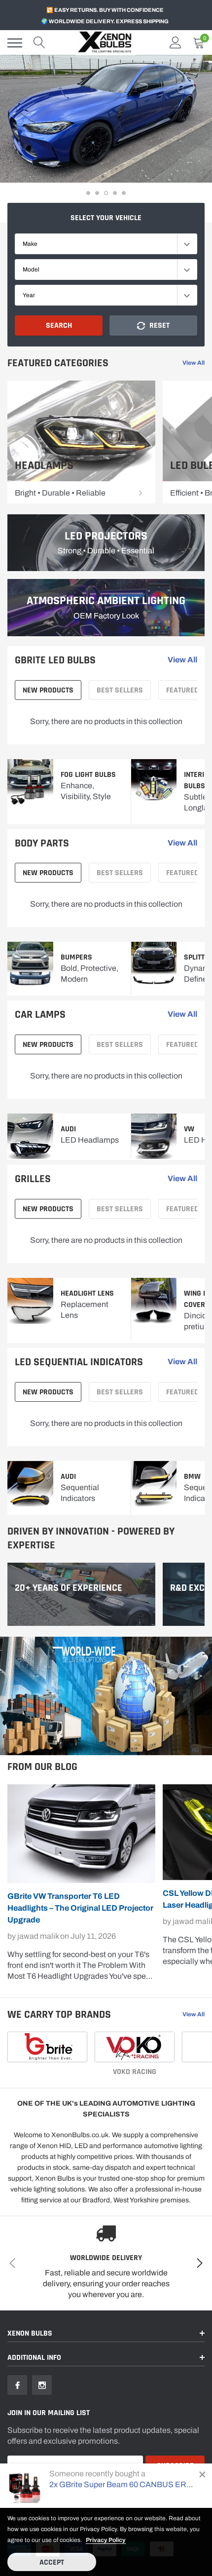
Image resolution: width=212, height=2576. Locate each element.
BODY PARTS (42, 844)
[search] (39, 43)
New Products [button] (48, 690)
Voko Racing (135, 2072)
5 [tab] (124, 193)
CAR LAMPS (40, 1015)
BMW (192, 1477)
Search (59, 326)
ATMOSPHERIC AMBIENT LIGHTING (106, 601)
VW (189, 1129)
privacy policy (106, 2540)
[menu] (15, 43)
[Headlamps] (141, 493)
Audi (68, 1129)
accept (52, 2562)
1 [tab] (88, 193)
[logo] (106, 43)
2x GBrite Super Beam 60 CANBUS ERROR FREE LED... (122, 2484)
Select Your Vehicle (106, 218)
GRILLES (33, 1179)
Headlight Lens (87, 1293)
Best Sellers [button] (120, 690)
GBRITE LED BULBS (55, 660)
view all (194, 363)
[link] (81, 442)
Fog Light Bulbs (88, 775)
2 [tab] (97, 193)
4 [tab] (115, 193)
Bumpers (76, 957)
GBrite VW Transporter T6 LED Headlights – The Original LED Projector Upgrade (80, 1908)
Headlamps (44, 466)
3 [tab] (106, 193)
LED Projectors (106, 536)
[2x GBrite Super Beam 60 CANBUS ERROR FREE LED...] (25, 2486)
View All (182, 1362)
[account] (176, 43)
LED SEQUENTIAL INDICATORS (79, 1362)
